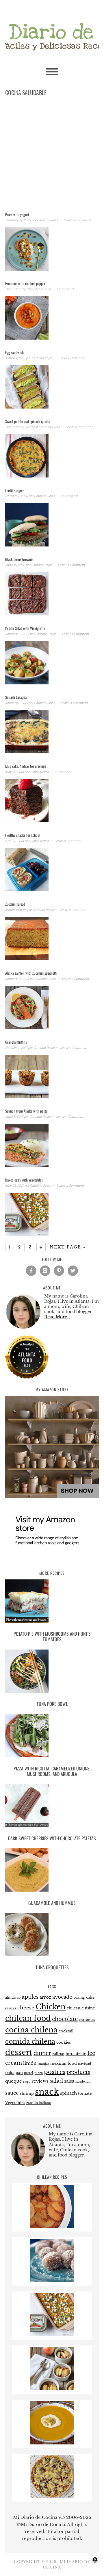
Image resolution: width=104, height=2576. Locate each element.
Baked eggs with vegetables (24, 1180)
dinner (42, 2053)
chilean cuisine (81, 2008)
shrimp (27, 2093)
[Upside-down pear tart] (52, 2226)
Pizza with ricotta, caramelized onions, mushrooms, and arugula (52, 1771)
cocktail (66, 2031)
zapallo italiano (39, 2103)
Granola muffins (16, 1042)
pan (19, 2073)
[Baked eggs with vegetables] (52, 2335)
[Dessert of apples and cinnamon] (52, 2389)
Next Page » (68, 1247)
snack (47, 2092)
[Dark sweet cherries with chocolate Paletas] (52, 1807)
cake (90, 1997)
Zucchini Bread (15, 904)
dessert (19, 2052)
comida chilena (30, 2041)
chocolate (65, 2019)
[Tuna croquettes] (52, 1936)
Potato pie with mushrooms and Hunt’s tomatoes (52, 1636)
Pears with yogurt (17, 214)
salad (56, 2081)
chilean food (28, 2018)
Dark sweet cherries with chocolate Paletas (52, 1838)
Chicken (51, 2007)
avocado (62, 1997)
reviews (40, 2081)
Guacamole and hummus (52, 1903)
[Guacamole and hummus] (52, 1871)
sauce (12, 2093)
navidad (84, 2064)
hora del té (76, 2054)
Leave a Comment (77, 220)
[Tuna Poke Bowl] (52, 1672)
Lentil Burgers (15, 490)
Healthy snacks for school (23, 835)
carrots (11, 2008)
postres (55, 2072)
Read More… (57, 1317)
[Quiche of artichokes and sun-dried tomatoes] (52, 2497)
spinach (68, 2093)
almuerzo (13, 1998)
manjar (43, 2064)
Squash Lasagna (16, 697)
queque (14, 2081)
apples (30, 1997)
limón (30, 2063)
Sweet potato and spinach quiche (28, 421)
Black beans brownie (19, 559)
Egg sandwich (14, 352)
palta (10, 2073)
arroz (45, 1997)
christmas (87, 2020)
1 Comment (65, 289)
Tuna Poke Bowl (52, 1704)
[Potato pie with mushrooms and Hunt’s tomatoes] (52, 1602)
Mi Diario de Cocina (52, 29)
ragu (27, 2082)
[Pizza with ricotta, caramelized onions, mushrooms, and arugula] (52, 1737)
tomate (85, 2093)
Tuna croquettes (52, 1967)
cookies (64, 2042)
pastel (29, 2073)
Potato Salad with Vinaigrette (25, 628)
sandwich (83, 2082)
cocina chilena (31, 2030)
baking (79, 1998)
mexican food (64, 2063)
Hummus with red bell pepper (25, 283)
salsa (69, 2081)
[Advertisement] (52, 155)
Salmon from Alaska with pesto (26, 1111)
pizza (39, 2073)
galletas (58, 2054)
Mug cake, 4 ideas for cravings (26, 766)
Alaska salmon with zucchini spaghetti (31, 973)
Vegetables (15, 2103)
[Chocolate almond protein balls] (52, 2280)
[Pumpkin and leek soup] (52, 2443)
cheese (26, 2008)
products (78, 2072)
